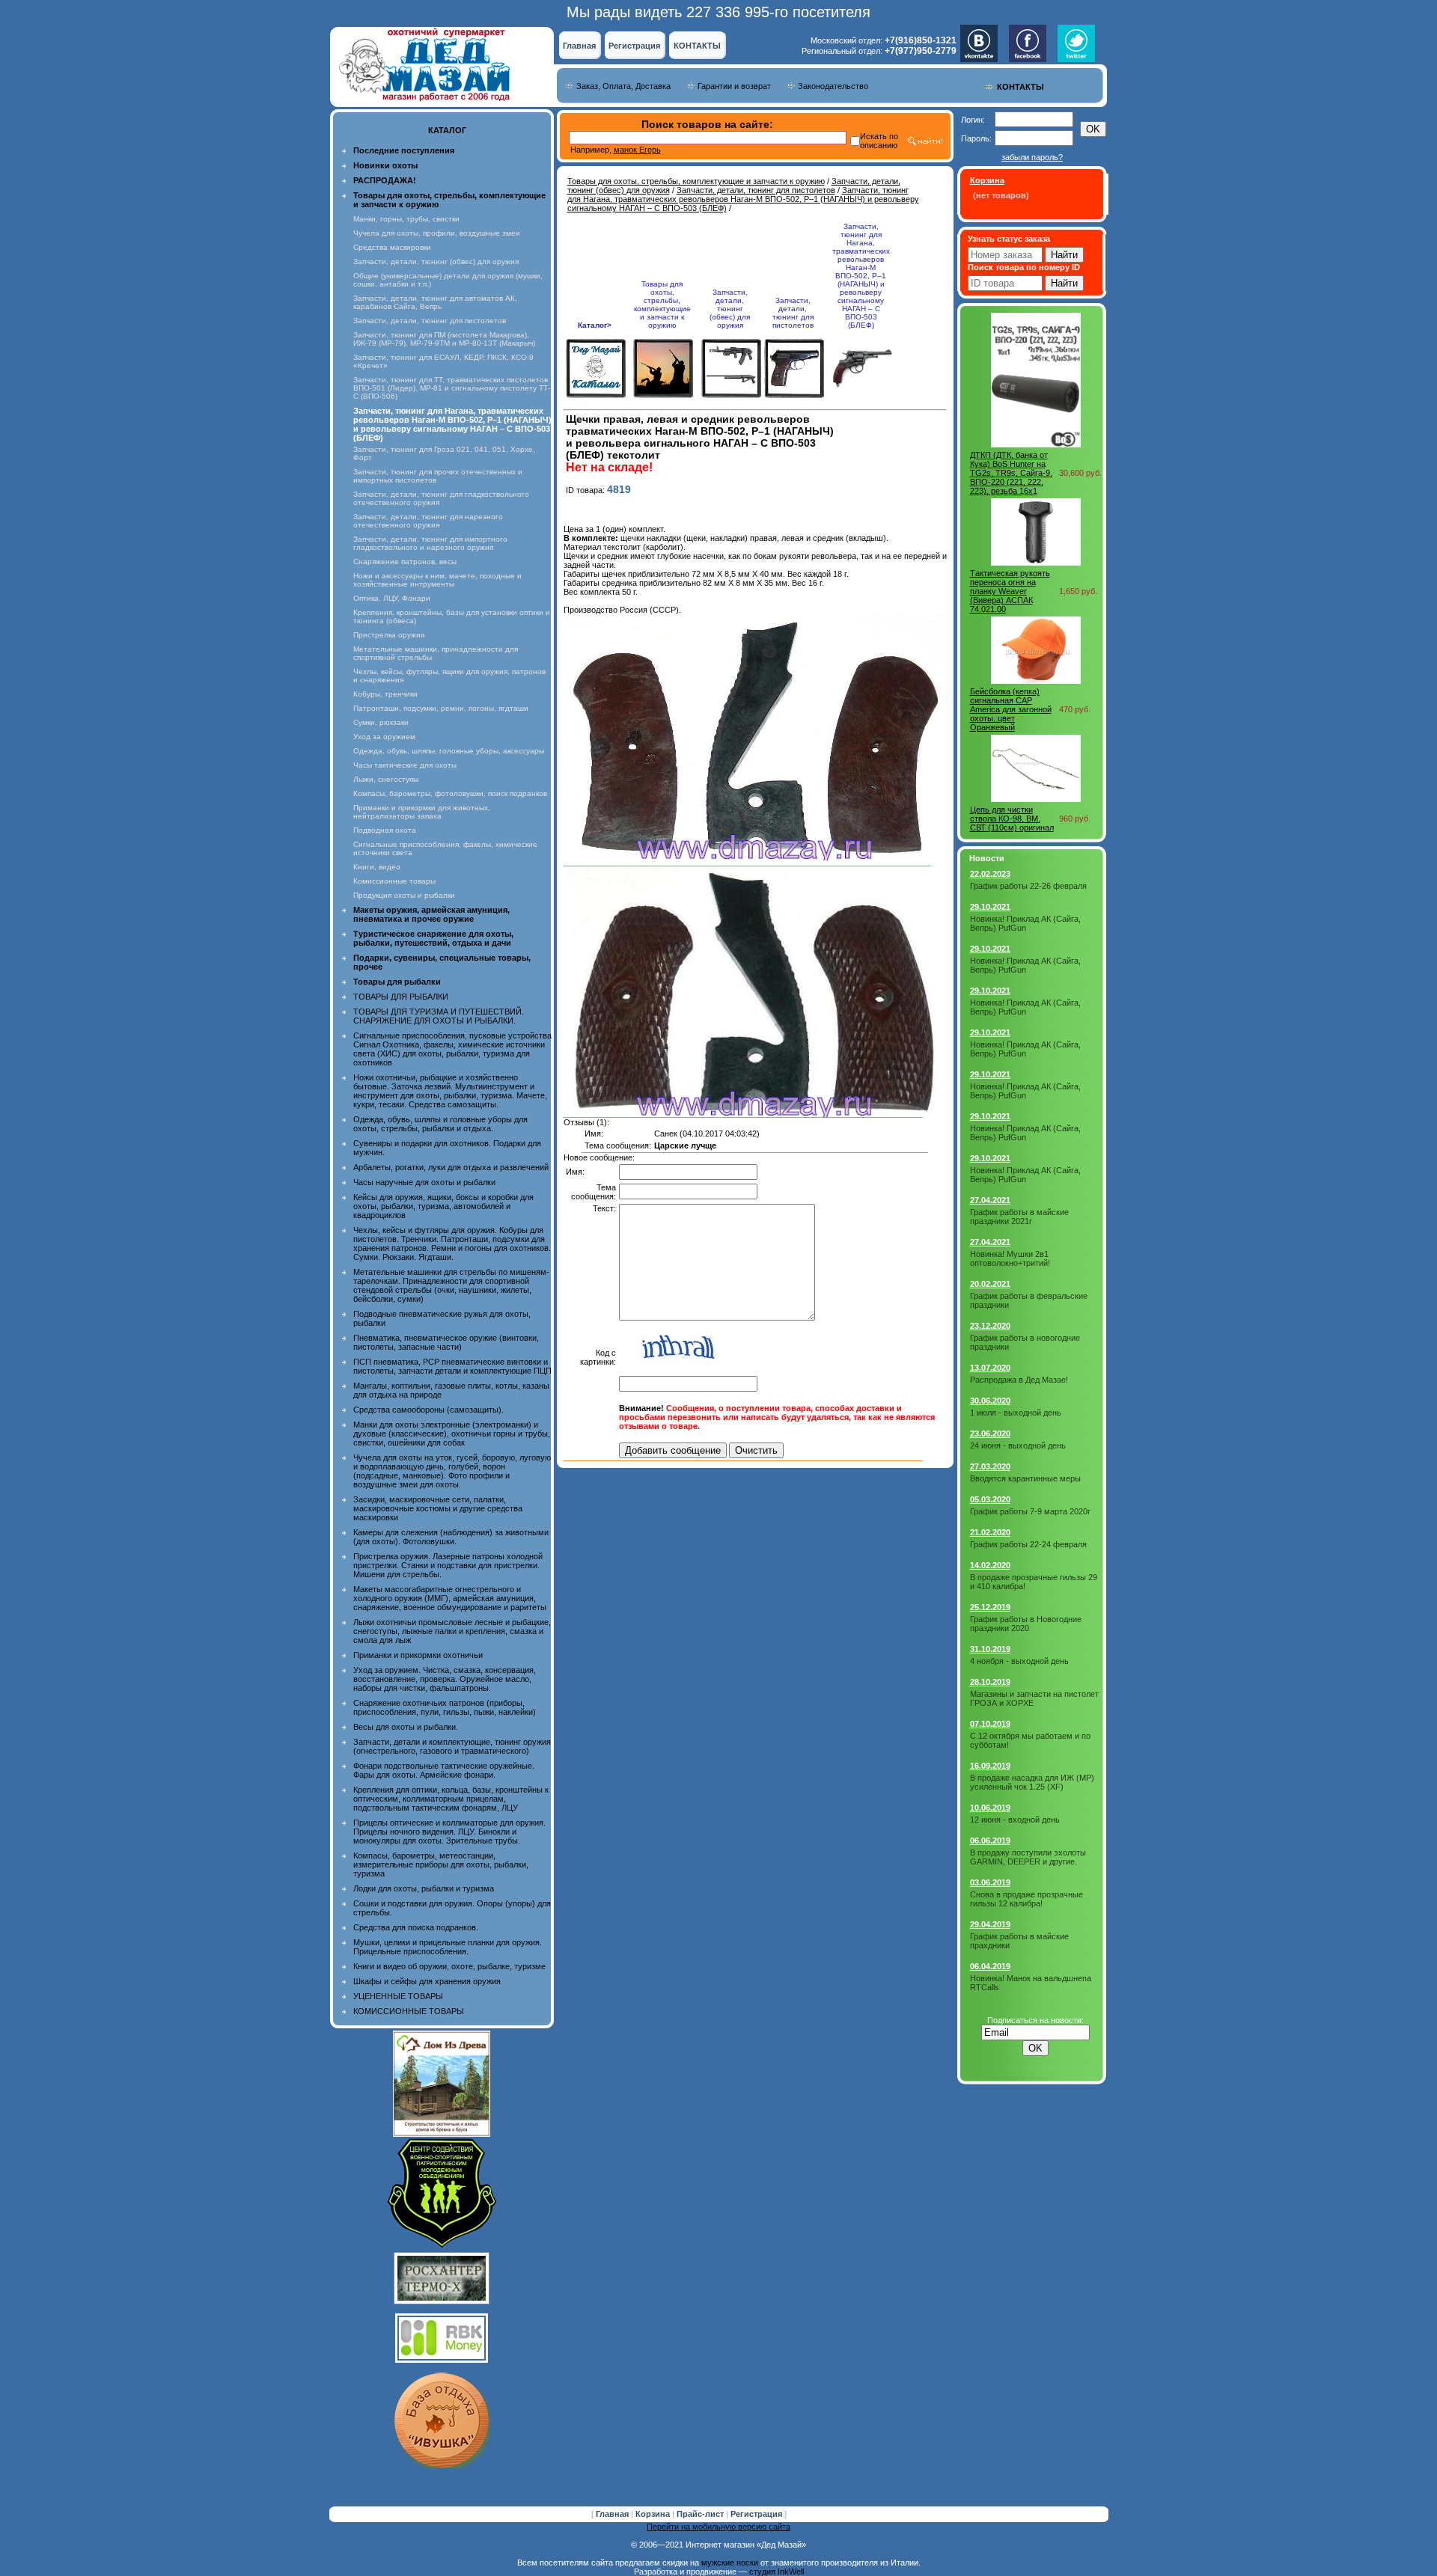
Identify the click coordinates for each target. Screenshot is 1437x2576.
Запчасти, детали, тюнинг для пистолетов (430, 321)
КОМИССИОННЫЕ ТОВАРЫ (409, 2011)
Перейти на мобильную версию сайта (718, 2527)
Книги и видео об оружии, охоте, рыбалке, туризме (449, 1966)
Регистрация (634, 46)
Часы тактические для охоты (405, 765)
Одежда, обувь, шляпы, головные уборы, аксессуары (449, 751)
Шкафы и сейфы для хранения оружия (427, 1981)
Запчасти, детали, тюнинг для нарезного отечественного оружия (428, 521)
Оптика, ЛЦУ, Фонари (392, 598)
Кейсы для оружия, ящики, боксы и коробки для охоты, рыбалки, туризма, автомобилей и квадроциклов (443, 1206)
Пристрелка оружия (389, 635)
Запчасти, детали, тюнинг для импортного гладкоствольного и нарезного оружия (430, 543)
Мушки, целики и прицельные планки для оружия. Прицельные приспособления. (448, 1947)
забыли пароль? (1032, 157)
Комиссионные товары (394, 881)
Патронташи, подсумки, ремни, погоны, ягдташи (441, 708)
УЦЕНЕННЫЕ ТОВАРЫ (398, 1996)
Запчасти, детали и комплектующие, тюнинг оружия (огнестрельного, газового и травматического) (452, 1746)
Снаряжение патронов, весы (405, 562)
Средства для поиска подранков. (416, 1927)
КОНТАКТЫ (697, 46)
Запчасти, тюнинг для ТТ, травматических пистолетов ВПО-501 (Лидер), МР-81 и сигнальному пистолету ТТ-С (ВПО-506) (452, 388)
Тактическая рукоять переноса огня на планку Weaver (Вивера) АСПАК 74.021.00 (1010, 591)
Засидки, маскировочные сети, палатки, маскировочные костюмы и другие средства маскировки (438, 1508)
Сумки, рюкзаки (381, 722)
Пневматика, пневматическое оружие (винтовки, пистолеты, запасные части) (446, 1342)
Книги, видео (377, 867)
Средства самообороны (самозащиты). (428, 1410)
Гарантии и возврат (734, 86)
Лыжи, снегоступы (386, 779)
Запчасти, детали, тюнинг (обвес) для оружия (436, 261)
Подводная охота (385, 830)
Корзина (654, 2514)
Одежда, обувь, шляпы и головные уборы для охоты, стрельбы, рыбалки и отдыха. (440, 1124)
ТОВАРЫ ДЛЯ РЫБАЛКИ (401, 997)
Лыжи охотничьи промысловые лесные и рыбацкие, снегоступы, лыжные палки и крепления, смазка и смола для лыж (452, 1631)
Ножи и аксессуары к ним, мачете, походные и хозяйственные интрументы (437, 580)
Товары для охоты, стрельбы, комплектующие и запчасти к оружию (696, 181)
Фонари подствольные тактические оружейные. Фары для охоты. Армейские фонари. (444, 1770)
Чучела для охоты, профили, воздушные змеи (437, 233)
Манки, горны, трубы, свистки (406, 219)
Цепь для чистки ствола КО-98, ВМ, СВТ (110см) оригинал (1012, 819)
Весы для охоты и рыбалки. (406, 1727)
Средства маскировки (392, 247)
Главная (579, 46)
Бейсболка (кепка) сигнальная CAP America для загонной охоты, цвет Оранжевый (1011, 709)
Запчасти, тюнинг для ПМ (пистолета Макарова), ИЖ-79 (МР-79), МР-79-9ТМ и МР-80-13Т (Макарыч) (444, 339)
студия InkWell (777, 2572)
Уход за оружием (384, 737)
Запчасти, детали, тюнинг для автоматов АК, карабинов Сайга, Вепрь (435, 302)
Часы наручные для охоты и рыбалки (424, 1182)
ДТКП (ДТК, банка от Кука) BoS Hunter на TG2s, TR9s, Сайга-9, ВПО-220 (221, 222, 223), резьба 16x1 (1011, 473)
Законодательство (833, 86)
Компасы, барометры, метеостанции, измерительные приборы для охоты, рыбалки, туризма (441, 1864)
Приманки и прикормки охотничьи (418, 1655)
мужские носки (730, 2563)
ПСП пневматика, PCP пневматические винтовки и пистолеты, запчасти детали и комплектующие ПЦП (452, 1366)
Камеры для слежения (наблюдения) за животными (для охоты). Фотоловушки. (451, 1537)
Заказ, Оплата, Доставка (623, 86)
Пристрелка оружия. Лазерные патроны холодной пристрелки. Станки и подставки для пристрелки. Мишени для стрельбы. (448, 1565)
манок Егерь (637, 150)
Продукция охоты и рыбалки (404, 895)
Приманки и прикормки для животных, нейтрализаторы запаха (422, 812)
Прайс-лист (701, 2514)
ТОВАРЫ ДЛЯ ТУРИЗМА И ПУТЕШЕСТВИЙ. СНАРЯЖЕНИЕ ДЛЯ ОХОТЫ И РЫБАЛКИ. (439, 1016)
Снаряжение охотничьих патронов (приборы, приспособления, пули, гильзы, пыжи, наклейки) (445, 1707)
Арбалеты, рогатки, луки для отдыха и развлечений (451, 1167)
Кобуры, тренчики (385, 694)
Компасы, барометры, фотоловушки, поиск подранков (450, 793)
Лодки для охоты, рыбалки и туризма (424, 1888)
